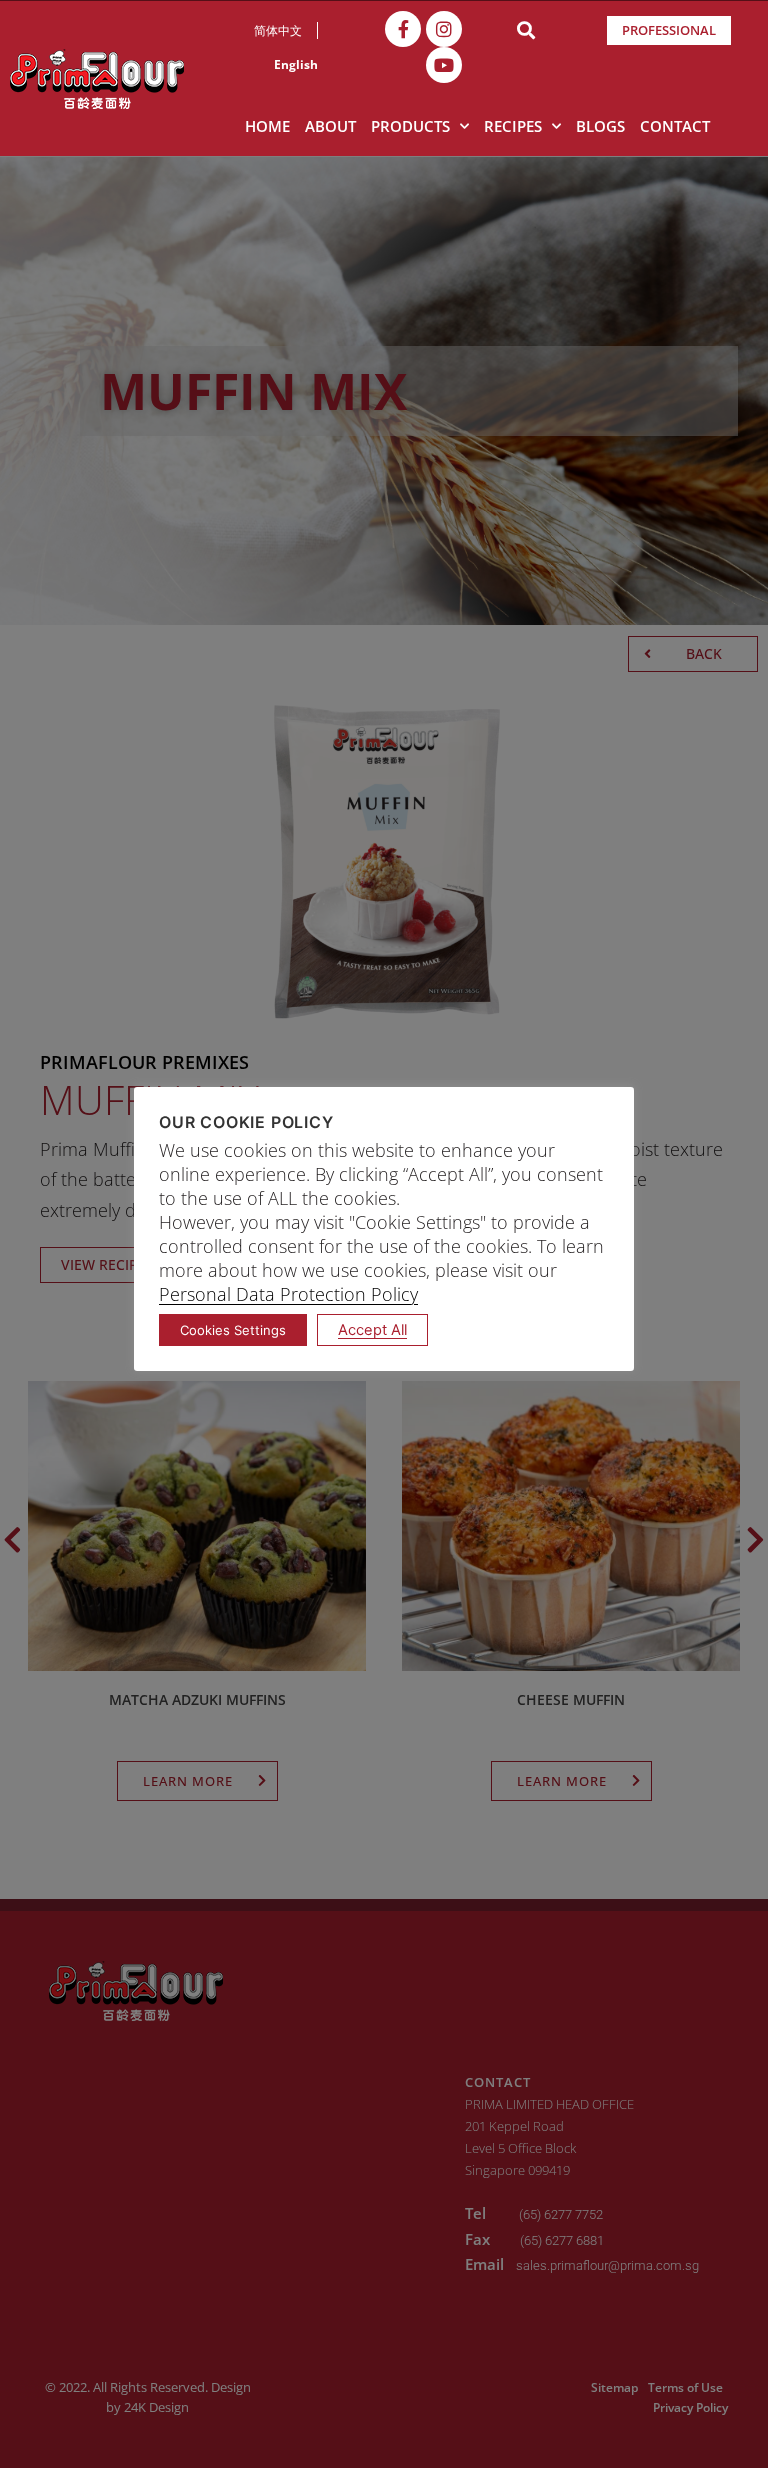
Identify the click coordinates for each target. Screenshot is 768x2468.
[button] (526, 30)
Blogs (600, 126)
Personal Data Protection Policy (288, 1294)
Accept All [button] (372, 1330)
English (296, 64)
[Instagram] (444, 29)
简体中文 (278, 30)
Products (410, 126)
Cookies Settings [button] (233, 1330)
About (330, 126)
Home (267, 126)
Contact (675, 126)
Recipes (513, 126)
